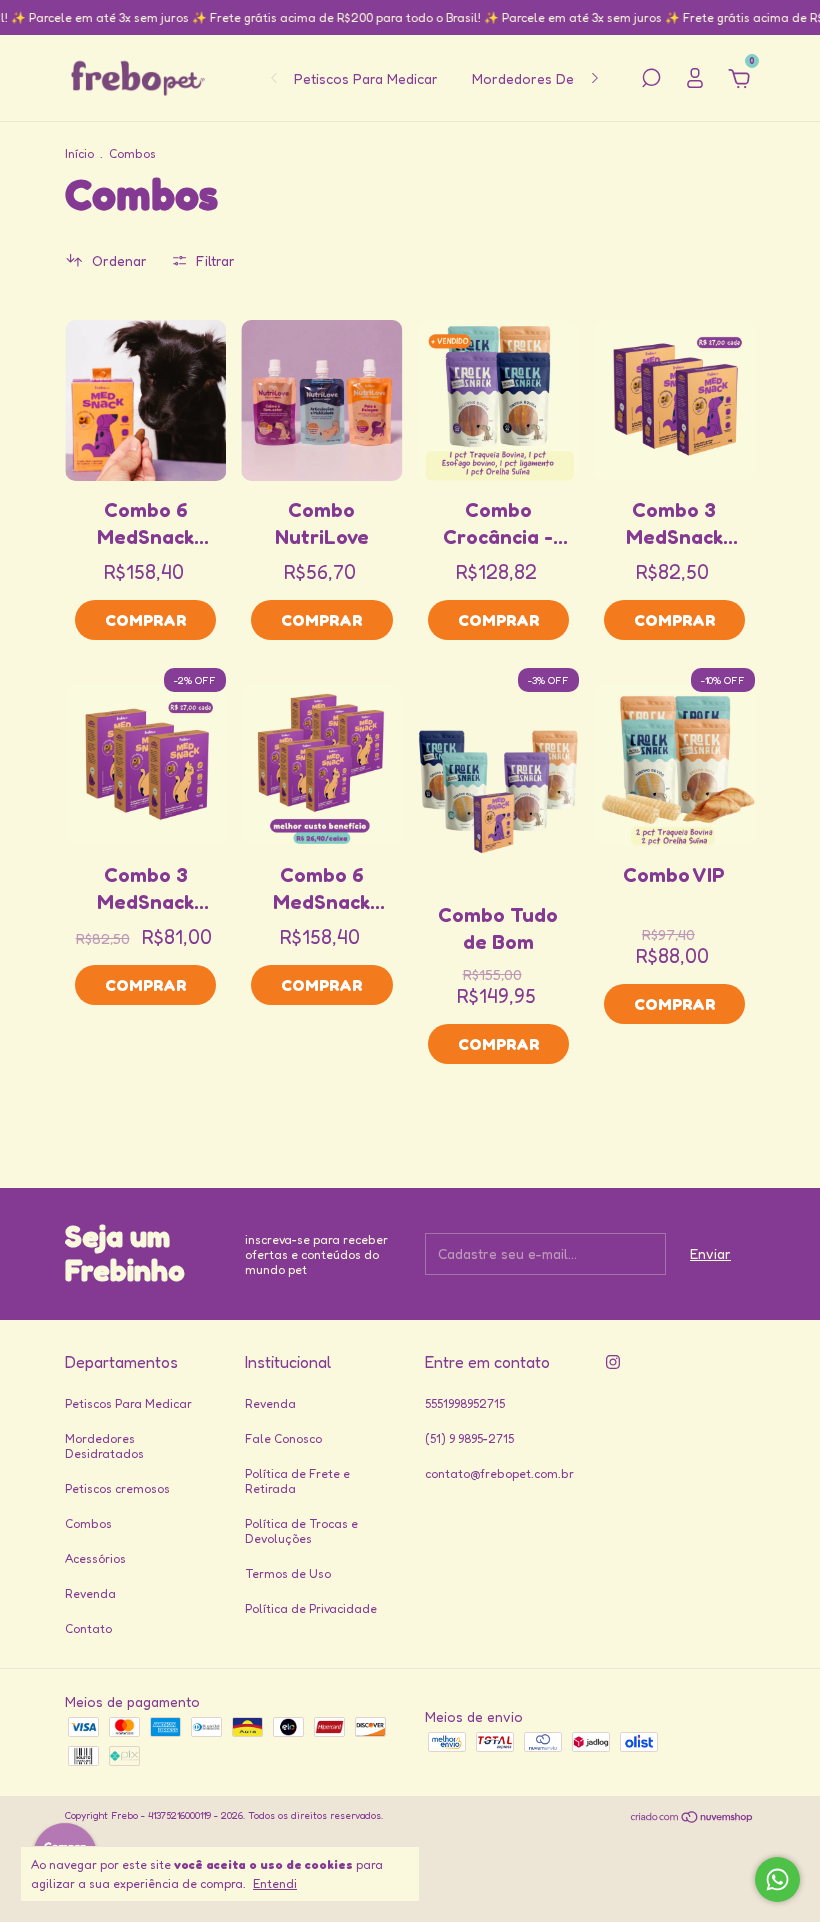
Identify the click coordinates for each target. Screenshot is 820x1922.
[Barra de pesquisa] (651, 80)
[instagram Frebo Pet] (613, 1362)
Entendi (275, 1883)
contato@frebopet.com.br (499, 1473)
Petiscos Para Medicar (366, 78)
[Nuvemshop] (692, 1817)
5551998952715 (465, 1403)
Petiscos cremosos (117, 1488)
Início (79, 153)
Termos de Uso (288, 1573)
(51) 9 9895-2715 (469, 1438)
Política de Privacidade (311, 1608)
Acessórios (95, 1558)
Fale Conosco (283, 1438)
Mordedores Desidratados (557, 78)
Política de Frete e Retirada (297, 1481)
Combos (88, 1523)
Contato (88, 1628)
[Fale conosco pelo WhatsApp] (777, 1879)
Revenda (90, 1593)
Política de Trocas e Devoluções (301, 1531)
